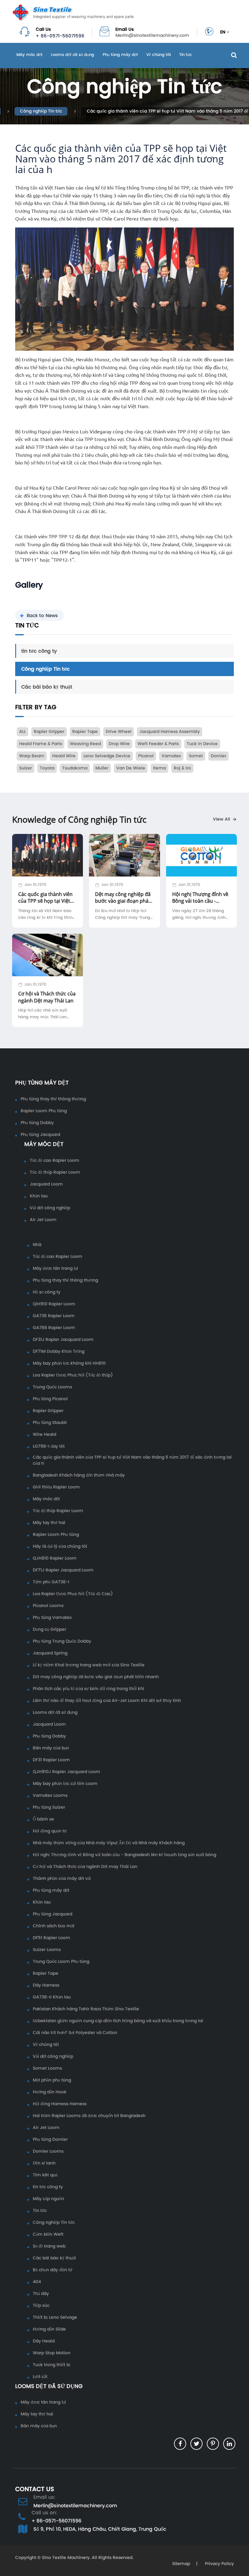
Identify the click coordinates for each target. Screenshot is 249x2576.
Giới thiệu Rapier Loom (56, 1487)
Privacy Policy (219, 2564)
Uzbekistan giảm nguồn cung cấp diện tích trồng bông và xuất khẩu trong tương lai (118, 2021)
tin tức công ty (39, 651)
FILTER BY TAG (36, 707)
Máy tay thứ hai (49, 1523)
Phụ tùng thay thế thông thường (53, 1099)
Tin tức (186, 55)
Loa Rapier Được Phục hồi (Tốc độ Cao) (73, 1594)
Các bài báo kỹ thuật (47, 687)
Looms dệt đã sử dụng (73, 55)
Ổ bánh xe (43, 1819)
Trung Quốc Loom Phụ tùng (61, 1962)
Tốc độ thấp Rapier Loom (55, 1172)
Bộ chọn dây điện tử (53, 2270)
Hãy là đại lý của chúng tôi (60, 1547)
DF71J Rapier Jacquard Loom (63, 1570)
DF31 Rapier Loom (51, 1760)
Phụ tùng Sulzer (49, 1807)
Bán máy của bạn (51, 1748)
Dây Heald (44, 2341)
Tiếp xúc (41, 2306)
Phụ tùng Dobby (37, 1123)
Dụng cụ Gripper (49, 1630)
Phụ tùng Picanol (50, 1399)
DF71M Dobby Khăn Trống (59, 1352)
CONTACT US (35, 2489)
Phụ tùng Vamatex (52, 1618)
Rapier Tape (46, 1974)
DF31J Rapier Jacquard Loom (63, 1340)
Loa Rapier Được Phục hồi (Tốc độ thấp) (73, 1375)
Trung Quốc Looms (52, 1387)
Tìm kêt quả (45, 2175)
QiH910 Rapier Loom (54, 1304)
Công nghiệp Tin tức (41, 111)
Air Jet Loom (43, 1220)
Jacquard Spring (50, 1653)
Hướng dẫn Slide (49, 2329)
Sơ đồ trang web (49, 2246)
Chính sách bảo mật (54, 1926)
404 (37, 2282)
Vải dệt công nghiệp (50, 1208)
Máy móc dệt (29, 55)
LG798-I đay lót (49, 1446)
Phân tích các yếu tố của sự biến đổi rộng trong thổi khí (89, 1689)
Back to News (42, 615)
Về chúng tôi (159, 55)
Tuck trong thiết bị (52, 2365)
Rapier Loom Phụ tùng (44, 1111)
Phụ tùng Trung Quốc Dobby (62, 1641)
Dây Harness (46, 1985)
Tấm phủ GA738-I (51, 1582)
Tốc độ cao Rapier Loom (55, 1161)
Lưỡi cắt (40, 2377)
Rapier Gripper (48, 1411)
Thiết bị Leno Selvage (55, 2317)
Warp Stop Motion (52, 2353)
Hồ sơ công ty (47, 1292)
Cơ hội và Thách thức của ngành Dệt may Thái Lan (85, 1867)
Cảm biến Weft (48, 2234)
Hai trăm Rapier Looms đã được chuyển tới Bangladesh (89, 2116)
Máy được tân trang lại (55, 1269)
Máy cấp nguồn (48, 2199)
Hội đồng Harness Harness (60, 2104)
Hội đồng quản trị (50, 1831)
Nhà (37, 1245)
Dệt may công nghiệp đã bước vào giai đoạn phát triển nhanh (96, 1677)
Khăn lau (39, 1196)
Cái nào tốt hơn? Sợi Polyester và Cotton (75, 2033)
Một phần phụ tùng (52, 2080)
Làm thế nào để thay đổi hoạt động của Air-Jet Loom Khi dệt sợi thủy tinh (107, 1701)
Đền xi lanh (44, 2163)
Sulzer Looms (47, 1950)
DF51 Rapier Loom (51, 1938)
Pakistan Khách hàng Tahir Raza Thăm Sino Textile (86, 2009)
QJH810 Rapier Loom (55, 1558)
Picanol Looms (48, 1606)
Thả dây (41, 2294)
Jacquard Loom (46, 1184)
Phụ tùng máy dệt (120, 55)
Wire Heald (44, 1435)
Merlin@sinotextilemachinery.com (152, 36)
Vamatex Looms (50, 1796)
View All (222, 819)
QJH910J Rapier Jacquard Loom (67, 1772)
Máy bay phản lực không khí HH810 (69, 1363)
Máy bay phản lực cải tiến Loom (65, 1784)
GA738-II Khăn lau (52, 1997)
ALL (22, 732)
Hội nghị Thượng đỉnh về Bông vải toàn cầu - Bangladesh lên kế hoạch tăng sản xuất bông (124, 1855)
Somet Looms (47, 2068)
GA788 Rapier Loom (54, 1328)
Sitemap (181, 2564)
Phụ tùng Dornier (50, 2140)
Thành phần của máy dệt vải (62, 1879)
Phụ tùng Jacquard (40, 1135)
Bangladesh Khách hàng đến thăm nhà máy (79, 1475)
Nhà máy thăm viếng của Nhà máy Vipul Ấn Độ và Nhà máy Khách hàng (109, 1843)
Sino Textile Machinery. (66, 2558)
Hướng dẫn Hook (50, 2092)
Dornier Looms (48, 2151)
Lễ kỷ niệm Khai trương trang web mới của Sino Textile (89, 1665)
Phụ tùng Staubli (50, 1423)
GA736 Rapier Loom (54, 1316)
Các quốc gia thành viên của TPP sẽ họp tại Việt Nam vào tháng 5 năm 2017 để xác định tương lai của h (132, 1460)
